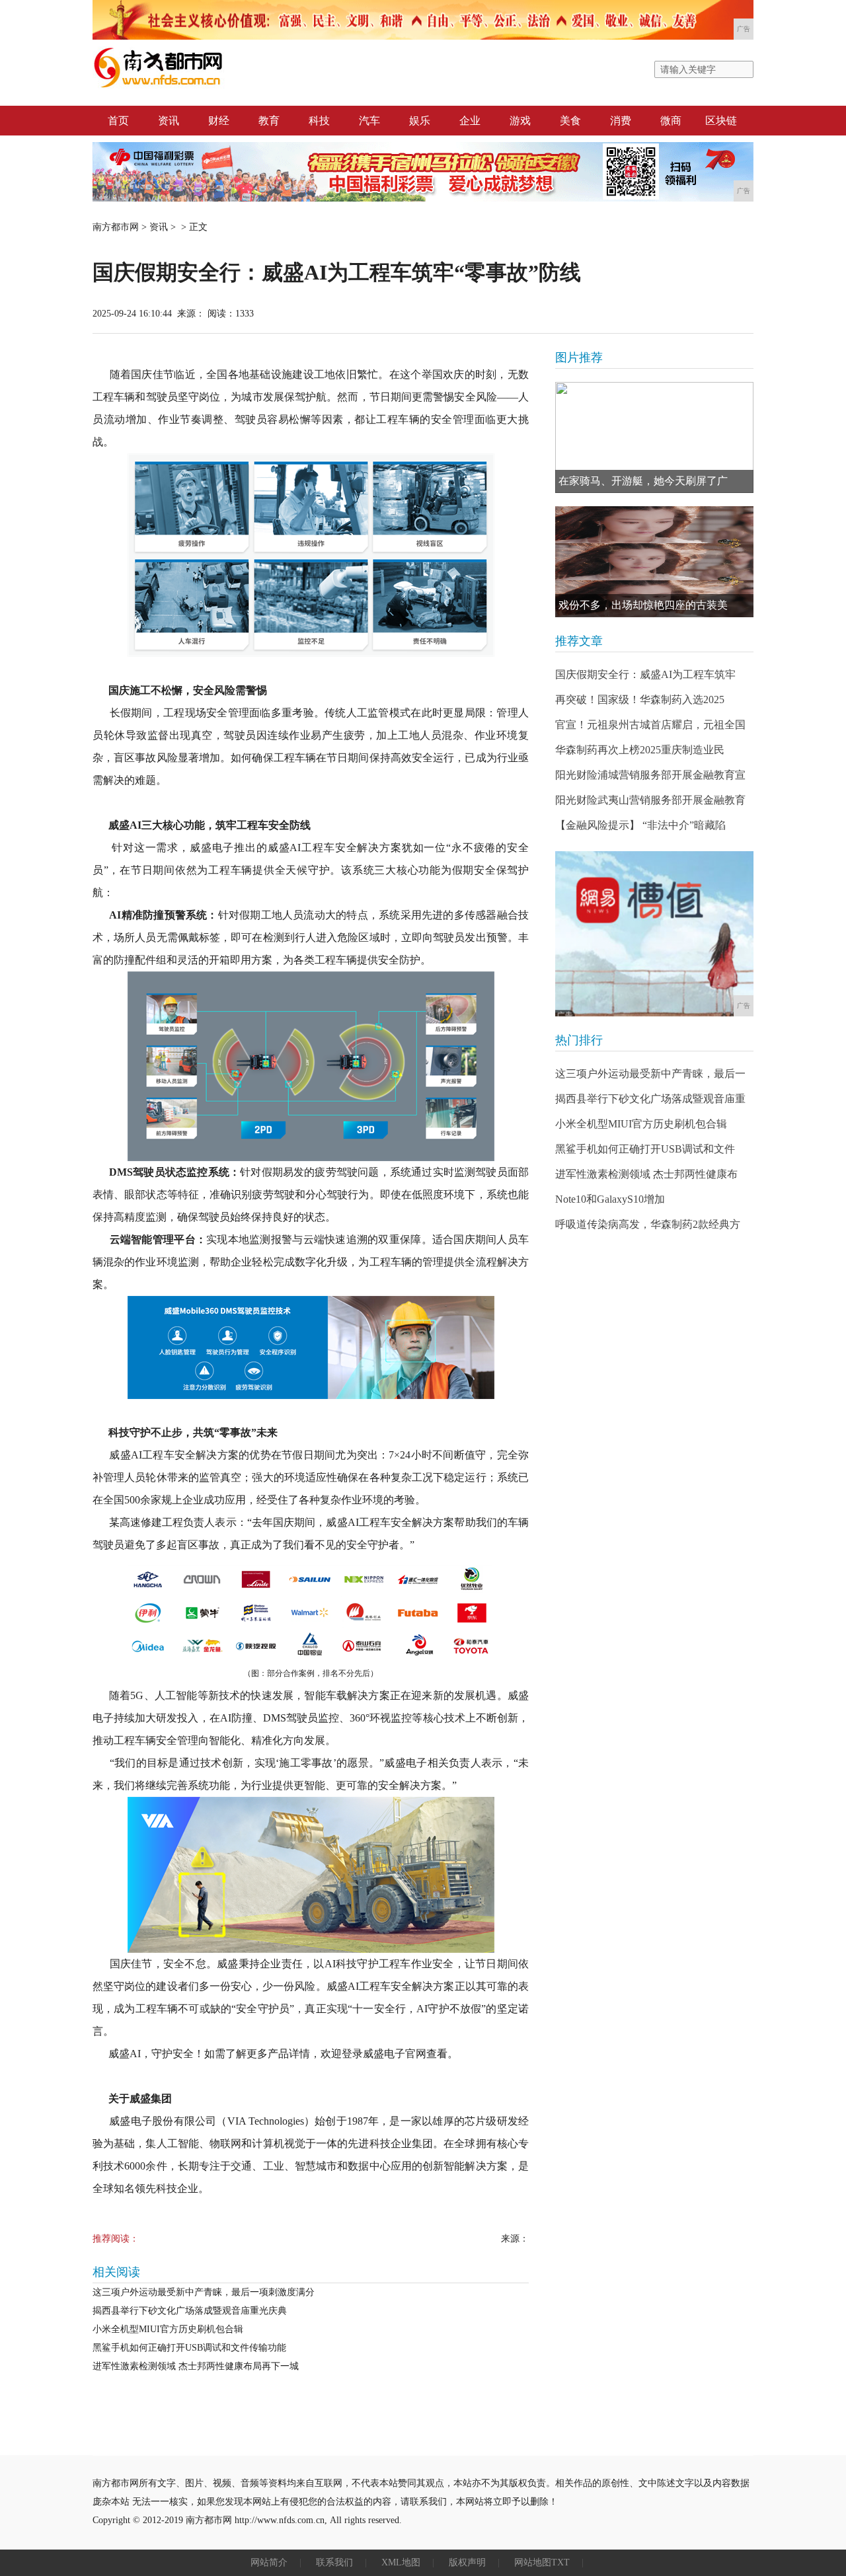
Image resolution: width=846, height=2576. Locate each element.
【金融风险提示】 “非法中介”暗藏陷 (640, 825)
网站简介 (269, 2562)
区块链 (721, 121)
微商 (671, 121)
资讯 (169, 121)
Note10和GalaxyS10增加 (610, 1199)
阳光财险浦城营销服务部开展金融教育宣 (650, 775)
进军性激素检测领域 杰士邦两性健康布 (646, 1174)
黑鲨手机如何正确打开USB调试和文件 (645, 1149)
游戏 (520, 121)
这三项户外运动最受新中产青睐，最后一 (650, 1074)
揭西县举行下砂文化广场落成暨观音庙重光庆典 (190, 2311)
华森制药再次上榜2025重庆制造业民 (640, 750)
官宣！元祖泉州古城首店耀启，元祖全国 (650, 725)
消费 (621, 121)
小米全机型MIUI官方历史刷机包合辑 (168, 2329)
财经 (219, 121)
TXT (560, 2562)
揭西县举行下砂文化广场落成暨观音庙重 (650, 1099)
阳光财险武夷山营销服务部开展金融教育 (650, 800)
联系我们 (334, 2562)
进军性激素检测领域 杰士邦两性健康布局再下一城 (196, 2366)
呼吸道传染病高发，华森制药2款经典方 (648, 1224)
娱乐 (420, 121)
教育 (269, 121)
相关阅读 (116, 2272)
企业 (470, 121)
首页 (118, 121)
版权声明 (467, 2562)
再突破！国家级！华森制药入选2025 (640, 700)
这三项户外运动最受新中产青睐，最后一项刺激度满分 (204, 2292)
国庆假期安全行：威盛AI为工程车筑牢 (645, 674)
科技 (319, 121)
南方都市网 (116, 227)
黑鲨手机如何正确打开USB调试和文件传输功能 (189, 2348)
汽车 (369, 121)
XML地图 (401, 2562)
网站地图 (533, 2562)
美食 (570, 121)
